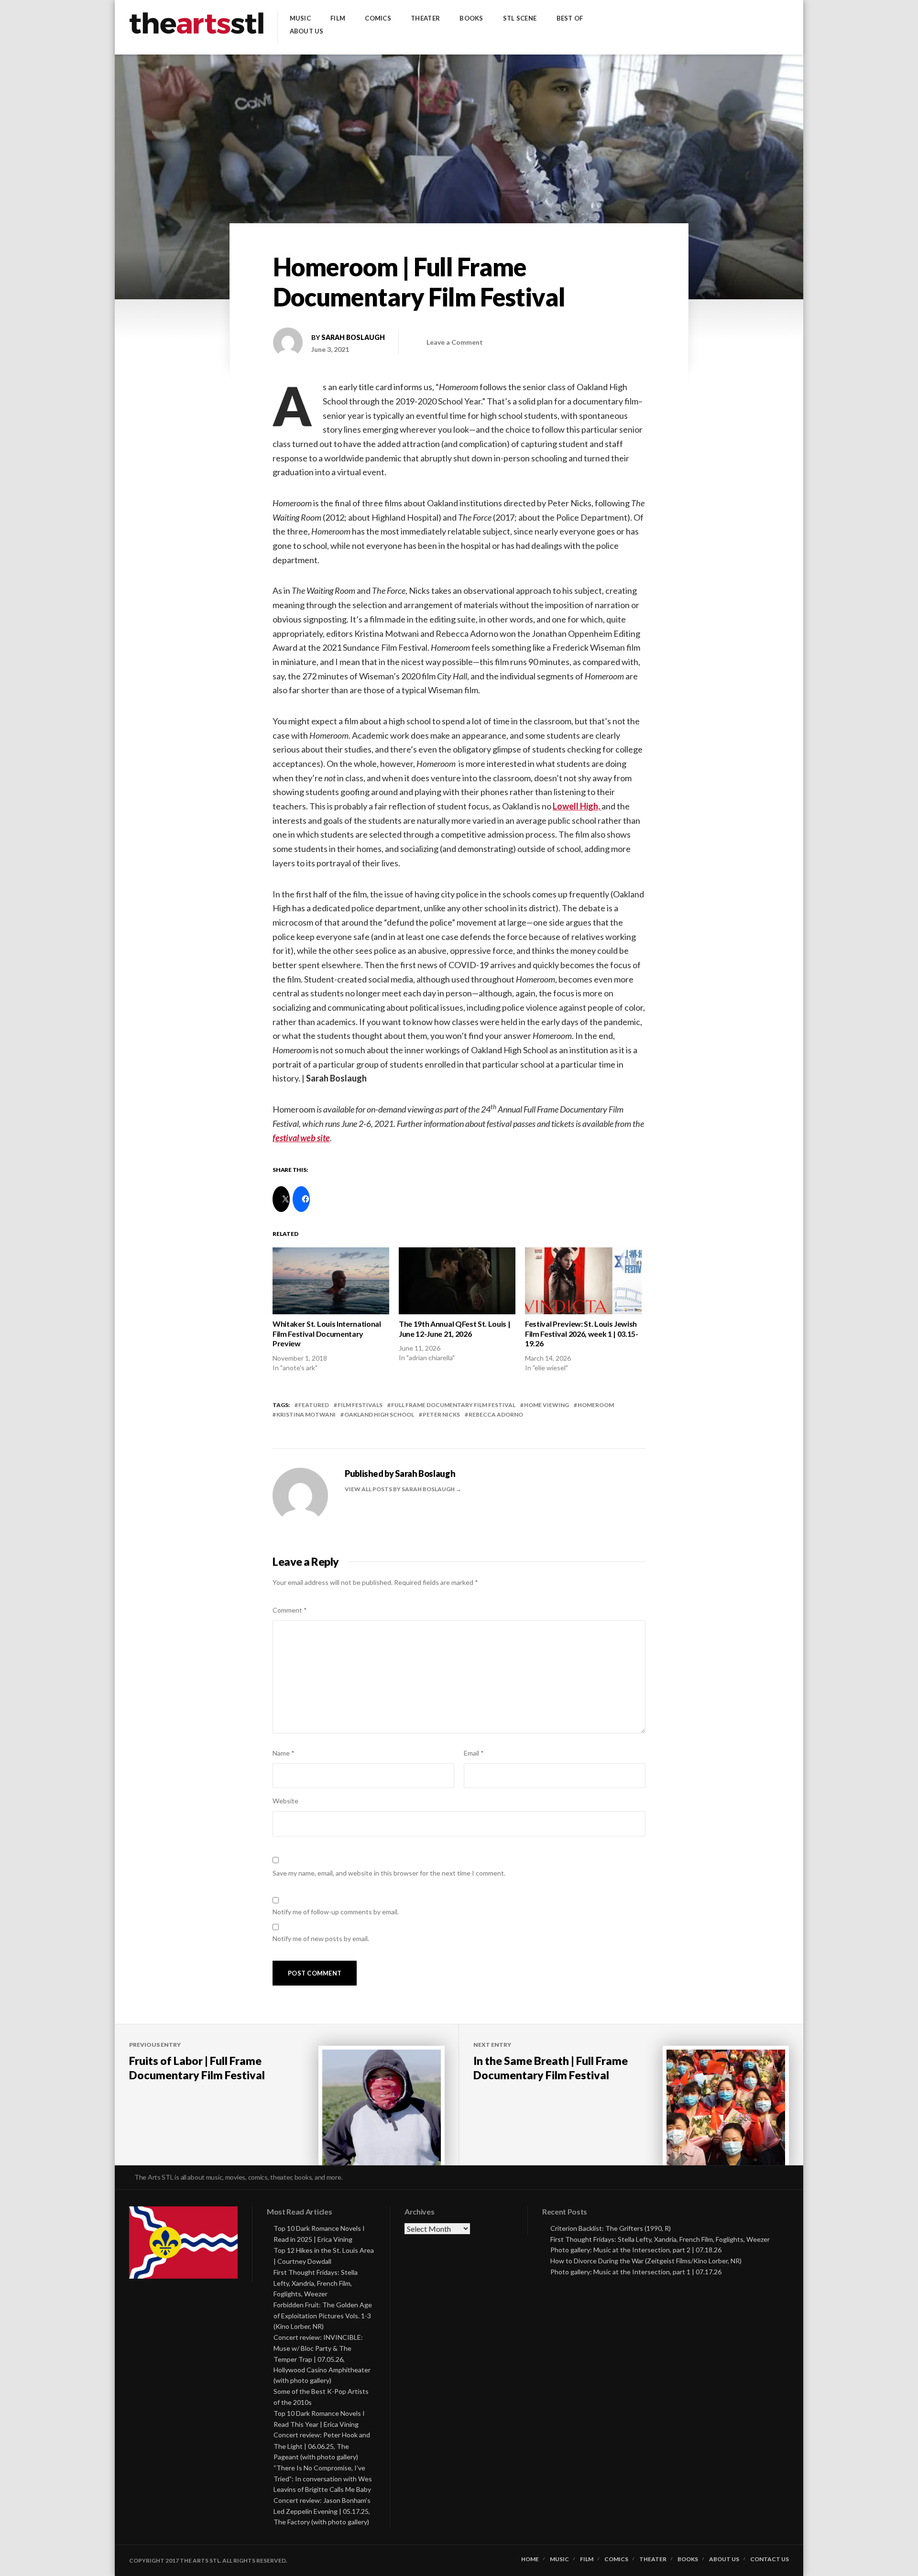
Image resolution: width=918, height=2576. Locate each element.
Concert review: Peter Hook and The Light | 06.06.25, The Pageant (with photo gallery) (322, 2446)
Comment (290, 1610)
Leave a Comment (455, 342)
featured (314, 1405)
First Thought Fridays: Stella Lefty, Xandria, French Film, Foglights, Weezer (316, 2283)
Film (338, 18)
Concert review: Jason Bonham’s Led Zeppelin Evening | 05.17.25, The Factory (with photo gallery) (322, 2511)
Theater (425, 18)
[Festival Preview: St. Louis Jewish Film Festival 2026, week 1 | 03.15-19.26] (583, 1281)
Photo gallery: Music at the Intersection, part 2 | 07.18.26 (636, 2250)
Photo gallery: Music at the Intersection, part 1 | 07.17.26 (636, 2272)
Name (284, 1753)
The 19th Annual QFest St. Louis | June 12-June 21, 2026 (454, 1329)
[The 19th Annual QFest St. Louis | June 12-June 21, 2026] (457, 1281)
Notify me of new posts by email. (321, 1938)
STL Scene (520, 18)
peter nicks (441, 1414)
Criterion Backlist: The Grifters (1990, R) (611, 2228)
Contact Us (770, 2559)
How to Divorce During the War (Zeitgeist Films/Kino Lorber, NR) (646, 2261)
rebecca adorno (496, 1414)
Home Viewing (546, 1405)
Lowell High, (577, 806)
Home (530, 2559)
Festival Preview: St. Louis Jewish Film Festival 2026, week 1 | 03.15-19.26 (582, 1334)
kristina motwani (306, 1414)
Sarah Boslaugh (353, 337)
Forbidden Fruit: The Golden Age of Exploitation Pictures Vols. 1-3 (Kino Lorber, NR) (323, 2316)
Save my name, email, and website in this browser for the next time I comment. (389, 1873)
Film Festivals (360, 1405)
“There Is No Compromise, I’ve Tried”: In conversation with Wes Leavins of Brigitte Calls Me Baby (323, 2479)
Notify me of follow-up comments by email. (336, 1912)
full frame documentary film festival (453, 1405)
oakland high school (379, 1414)
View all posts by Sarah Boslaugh (400, 1489)
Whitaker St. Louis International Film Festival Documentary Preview (327, 1334)
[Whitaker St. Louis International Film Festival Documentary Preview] (331, 1281)
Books (471, 18)
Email (474, 1753)
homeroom (596, 1405)
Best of (570, 18)
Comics (378, 18)
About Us (307, 31)
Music (300, 18)
